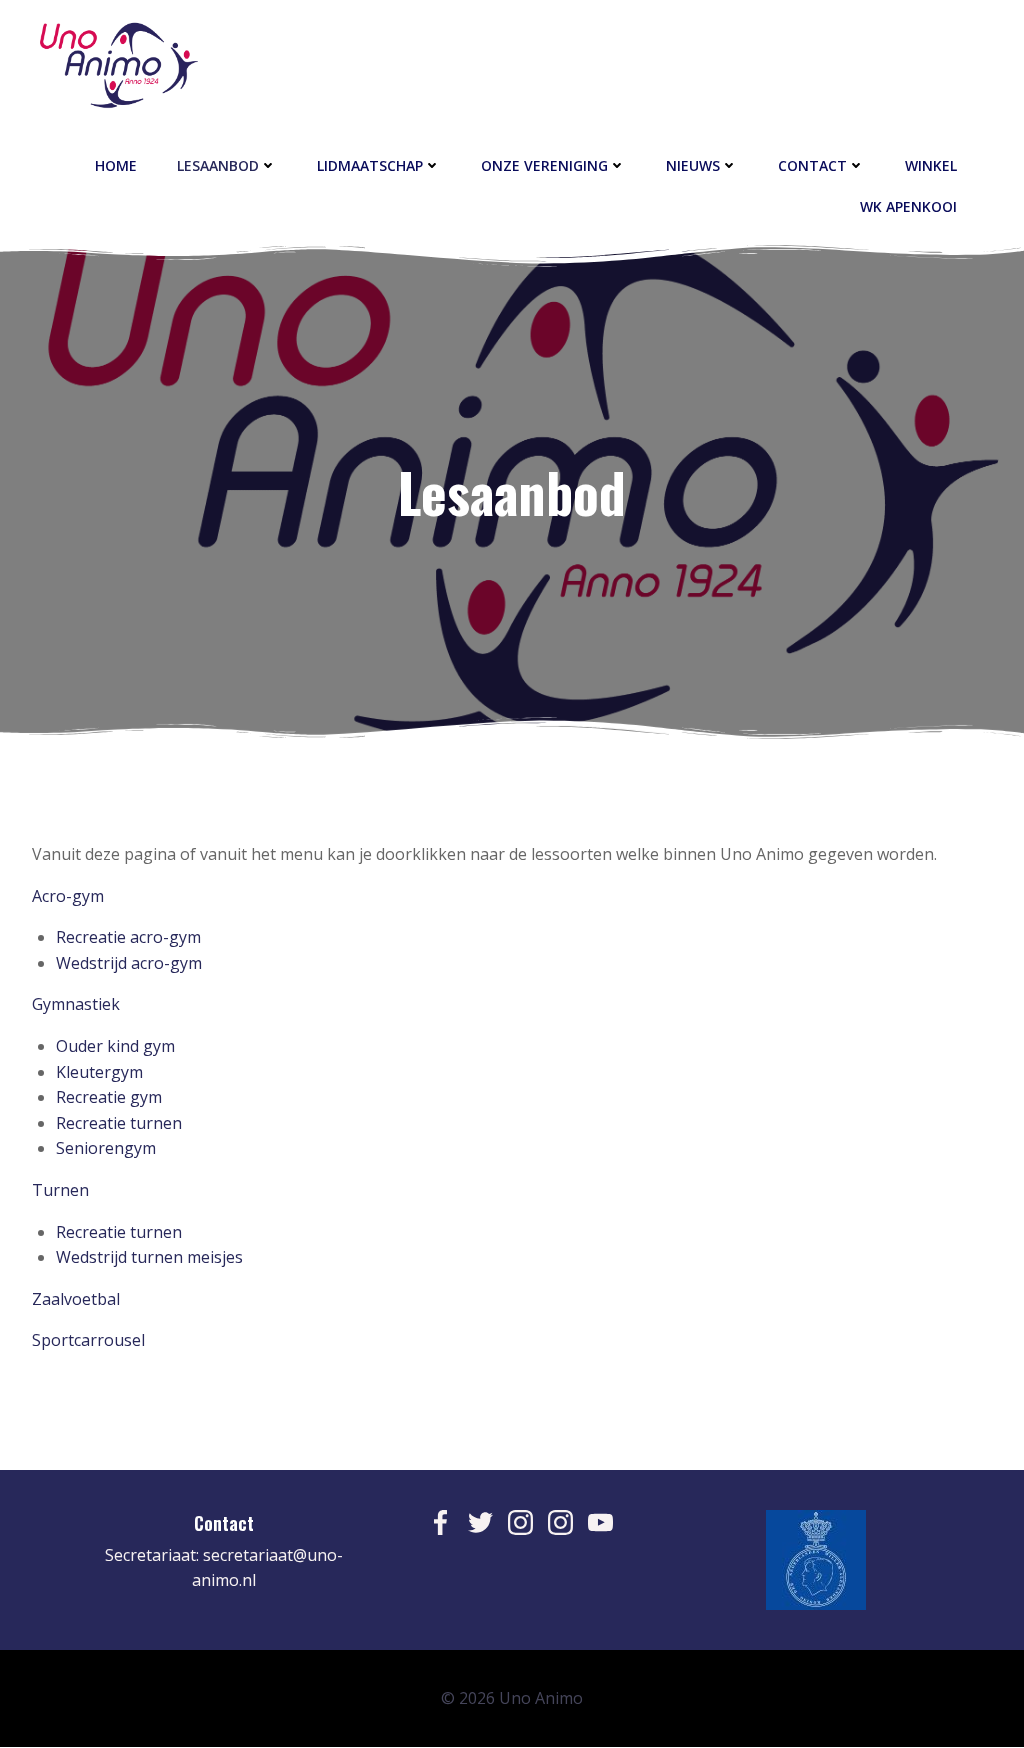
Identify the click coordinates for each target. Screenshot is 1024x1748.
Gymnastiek (76, 1004)
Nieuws (693, 165)
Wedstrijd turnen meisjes (149, 1257)
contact (812, 165)
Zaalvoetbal (76, 1299)
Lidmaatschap (370, 165)
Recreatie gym (109, 1097)
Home (116, 165)
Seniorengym (106, 1148)
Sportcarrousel (88, 1340)
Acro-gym (68, 896)
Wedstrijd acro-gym (129, 963)
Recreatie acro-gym (128, 937)
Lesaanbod (218, 165)
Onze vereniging (544, 165)
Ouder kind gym (115, 1046)
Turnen (60, 1190)
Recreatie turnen (119, 1123)
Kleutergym (99, 1072)
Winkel (931, 165)
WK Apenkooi (908, 206)
